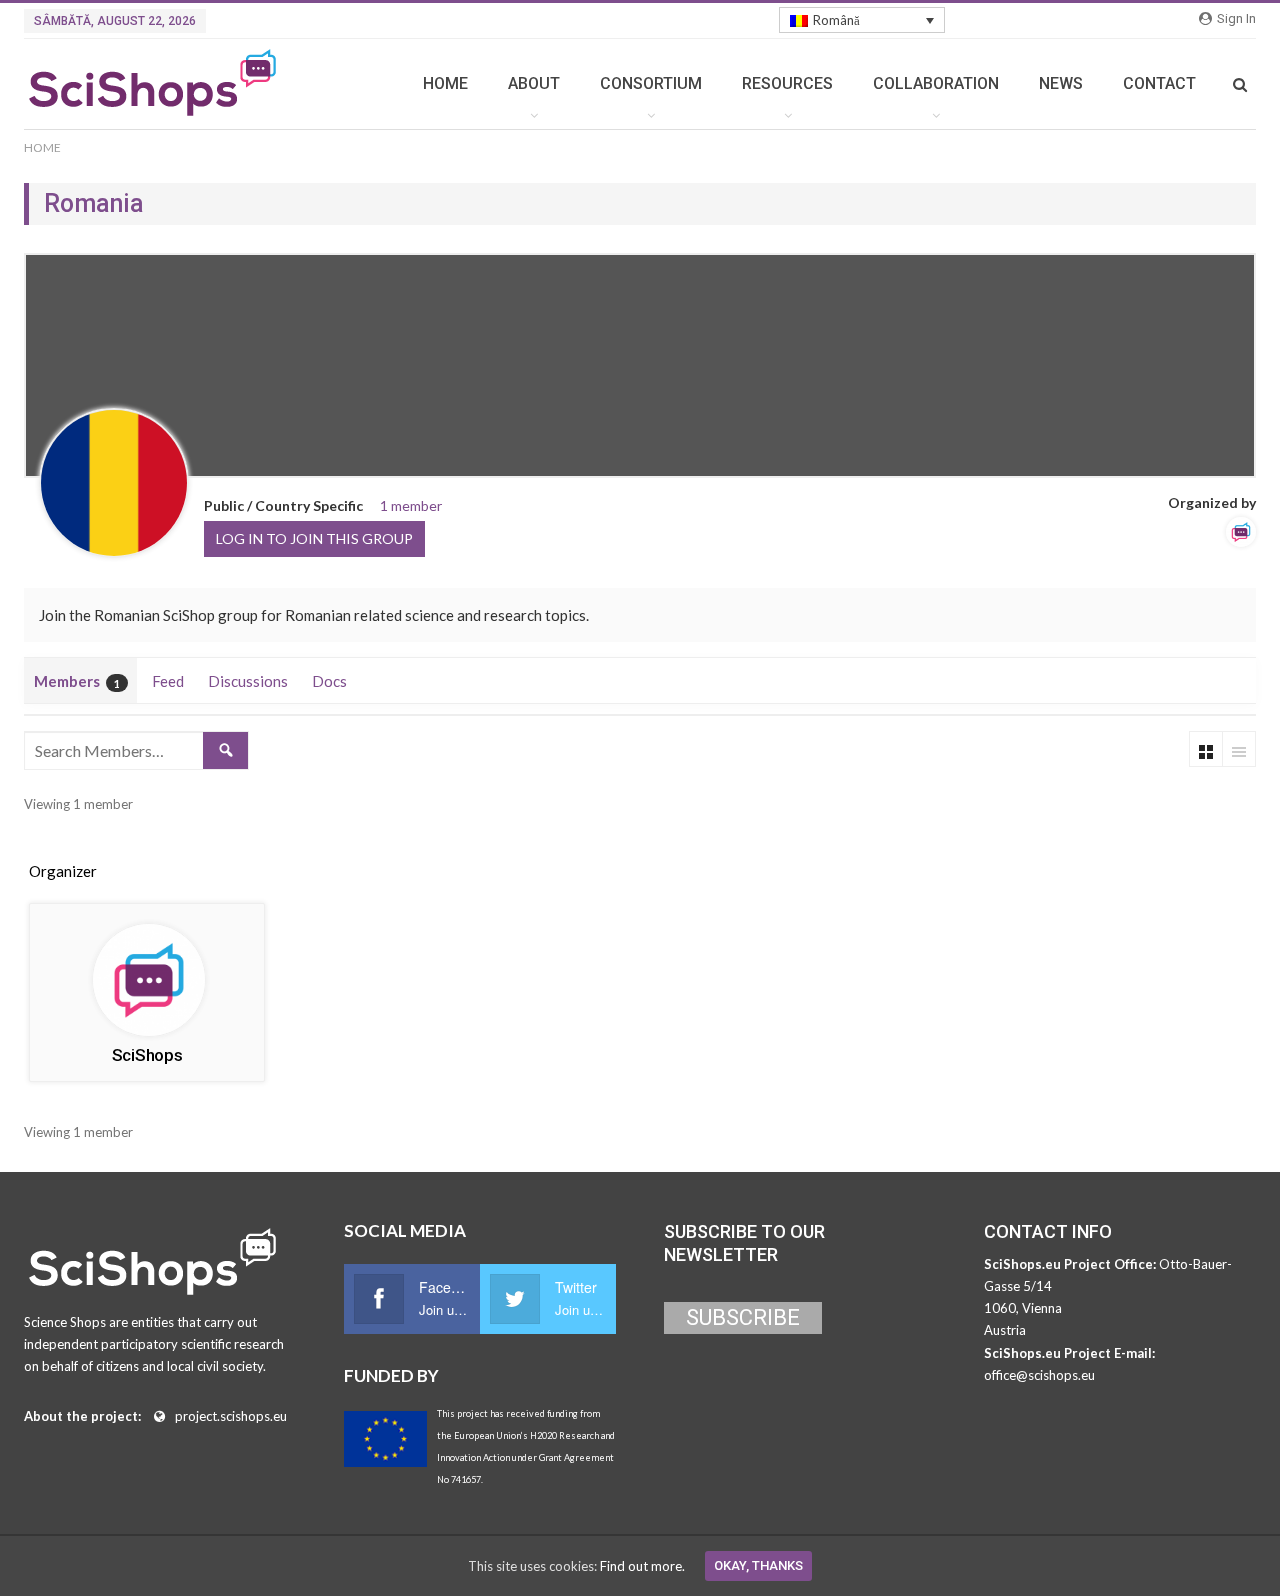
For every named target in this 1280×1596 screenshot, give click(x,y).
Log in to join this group (314, 538)
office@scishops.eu (1039, 1375)
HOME (445, 83)
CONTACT (1159, 83)
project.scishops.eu (231, 1416)
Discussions (248, 681)
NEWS (1061, 83)
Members (77, 681)
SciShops (147, 1055)
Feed (168, 681)
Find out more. (642, 1566)
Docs (329, 681)
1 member (411, 505)
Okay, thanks (758, 1565)
